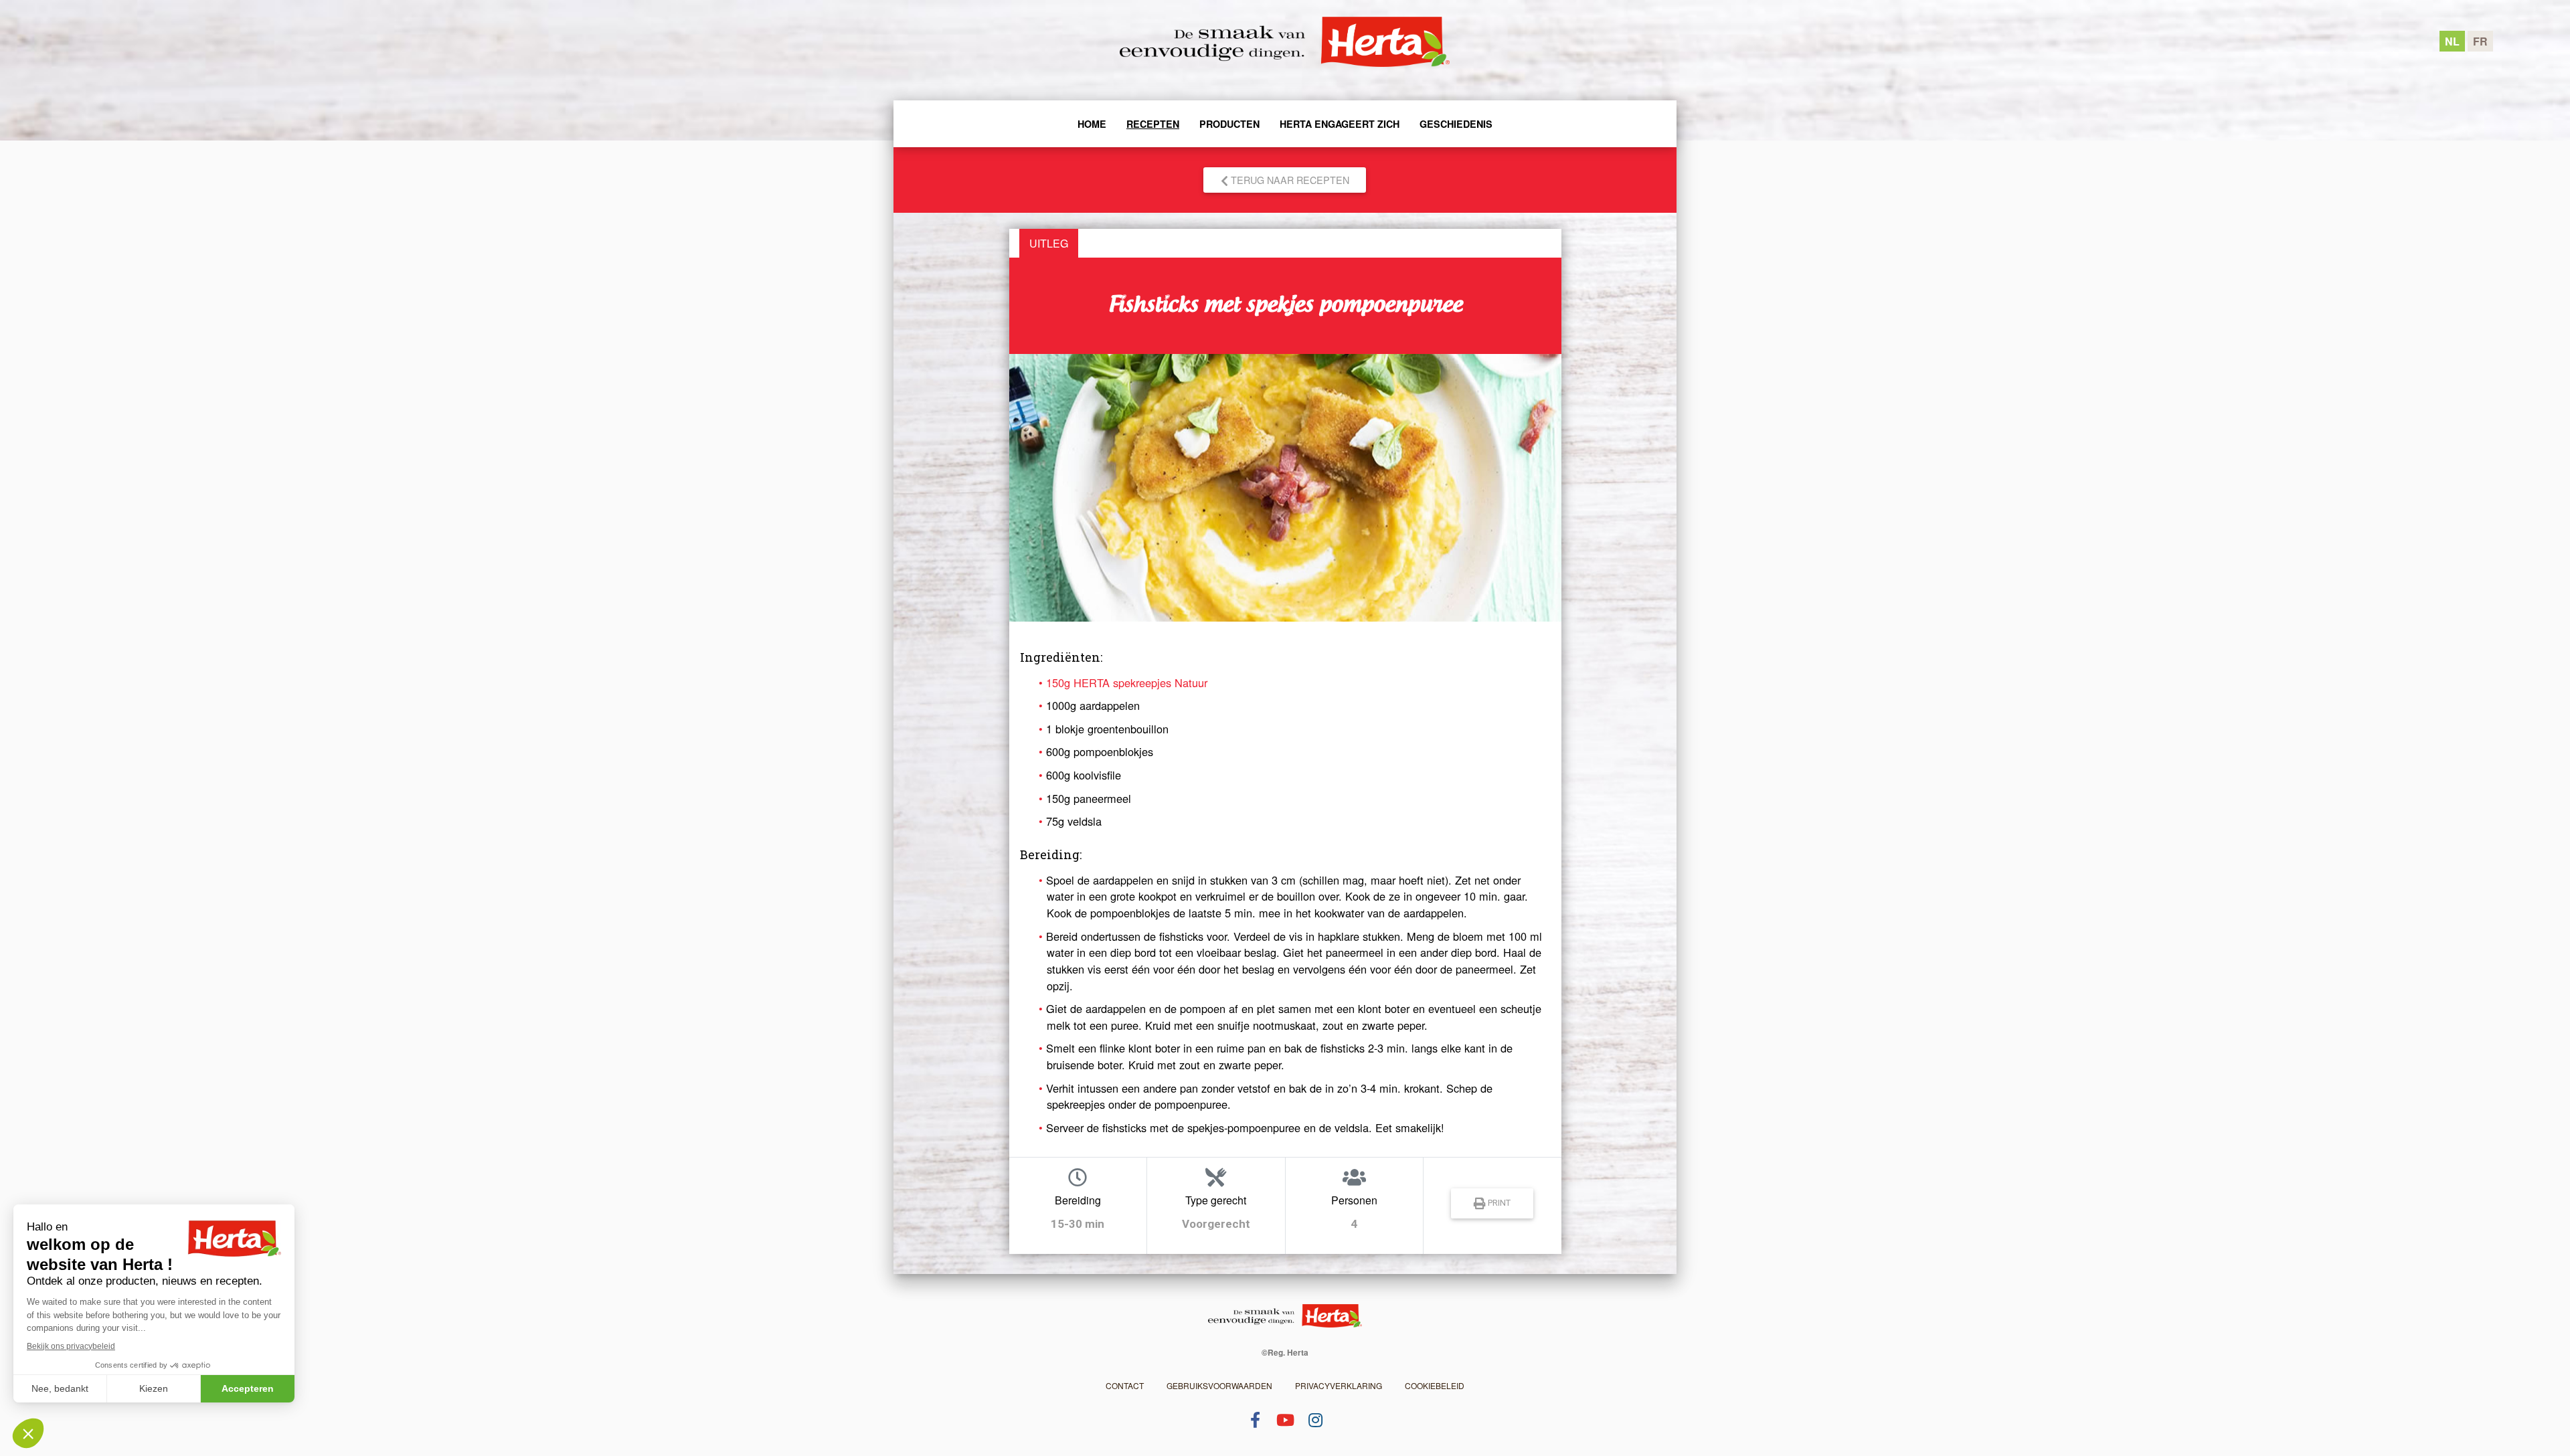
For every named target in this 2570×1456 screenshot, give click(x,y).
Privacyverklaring (1339, 1385)
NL (2452, 41)
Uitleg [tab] (1049, 243)
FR (2480, 41)
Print (1498, 1203)
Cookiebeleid (1435, 1385)
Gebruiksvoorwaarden (1219, 1385)
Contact (1125, 1385)
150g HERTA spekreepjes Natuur (1127, 682)
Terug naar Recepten (1289, 180)
